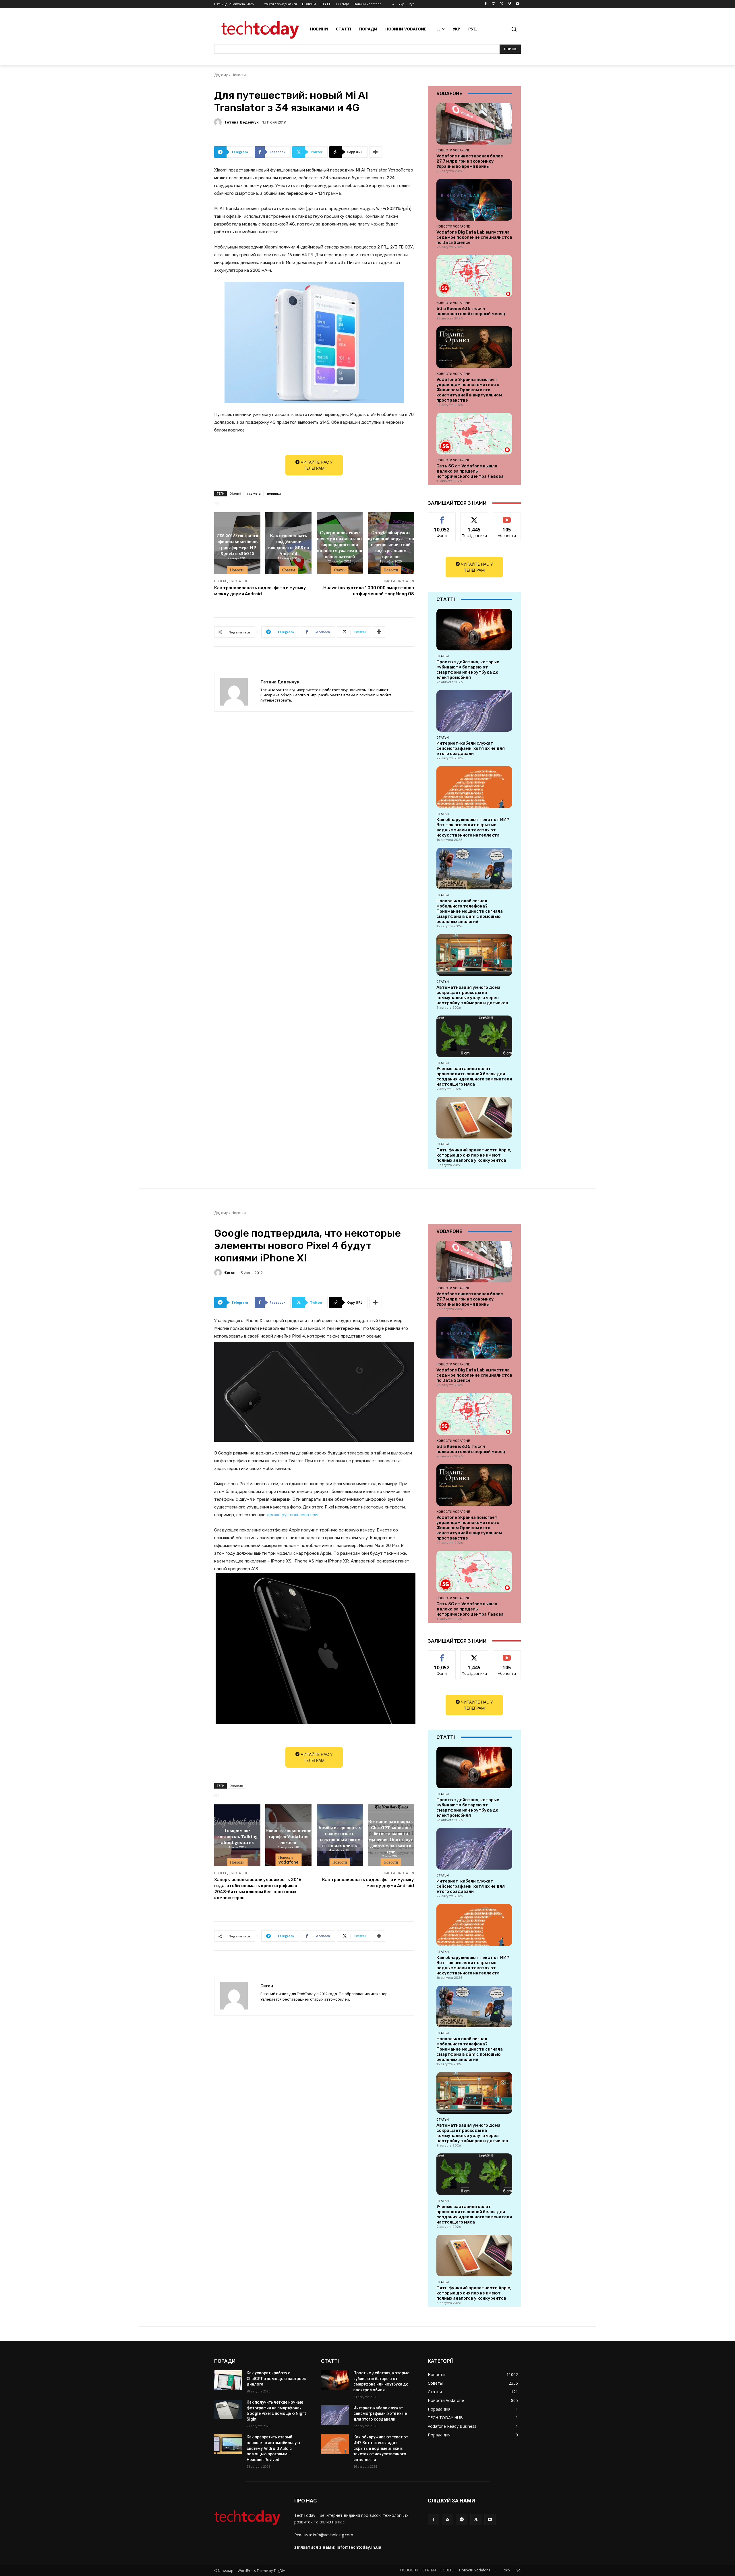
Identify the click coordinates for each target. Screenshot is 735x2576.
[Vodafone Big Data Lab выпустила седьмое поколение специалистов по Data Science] (474, 200)
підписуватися (508, 517)
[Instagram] (494, 4)
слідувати (474, 517)
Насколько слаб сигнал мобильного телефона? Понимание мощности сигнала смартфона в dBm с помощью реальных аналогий (470, 911)
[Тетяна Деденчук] (219, 122)
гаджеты (254, 493)
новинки (274, 493)
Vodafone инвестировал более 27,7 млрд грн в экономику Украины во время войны (470, 161)
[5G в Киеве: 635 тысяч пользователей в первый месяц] (474, 276)
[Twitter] (502, 4)
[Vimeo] (509, 4)
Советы (289, 570)
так (442, 517)
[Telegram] (462, 2519)
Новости (239, 75)
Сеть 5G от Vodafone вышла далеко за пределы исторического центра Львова (470, 471)
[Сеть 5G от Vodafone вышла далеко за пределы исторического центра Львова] (474, 434)
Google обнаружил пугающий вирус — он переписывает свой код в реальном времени (391, 544)
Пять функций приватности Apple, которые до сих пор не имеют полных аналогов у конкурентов (474, 1155)
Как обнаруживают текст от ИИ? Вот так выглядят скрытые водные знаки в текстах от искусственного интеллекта (473, 827)
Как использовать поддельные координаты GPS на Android (289, 544)
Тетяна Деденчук (241, 122)
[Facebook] (486, 4)
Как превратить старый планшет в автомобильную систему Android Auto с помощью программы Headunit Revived (273, 2448)
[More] (376, 152)
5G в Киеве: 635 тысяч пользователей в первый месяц (471, 311)
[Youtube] (518, 4)
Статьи (340, 570)
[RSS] (447, 2519)
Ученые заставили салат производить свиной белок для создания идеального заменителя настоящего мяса (474, 1076)
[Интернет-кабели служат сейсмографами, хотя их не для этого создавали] (474, 711)
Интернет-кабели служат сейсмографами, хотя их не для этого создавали (471, 748)
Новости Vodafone (453, 150)
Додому (221, 75)
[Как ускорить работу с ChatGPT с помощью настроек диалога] (228, 2380)
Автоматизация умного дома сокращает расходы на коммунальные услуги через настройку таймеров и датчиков (472, 995)
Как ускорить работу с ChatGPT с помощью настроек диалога (276, 2378)
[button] (514, 29)
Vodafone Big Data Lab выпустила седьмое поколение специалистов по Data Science (474, 237)
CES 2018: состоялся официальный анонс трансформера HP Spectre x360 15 (237, 544)
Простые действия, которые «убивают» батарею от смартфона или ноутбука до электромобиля (468, 670)
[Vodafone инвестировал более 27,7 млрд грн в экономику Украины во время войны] (474, 124)
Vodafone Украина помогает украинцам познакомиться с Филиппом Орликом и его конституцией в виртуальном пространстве (469, 390)
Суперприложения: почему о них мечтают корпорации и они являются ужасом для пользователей (340, 544)
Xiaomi (236, 493)
